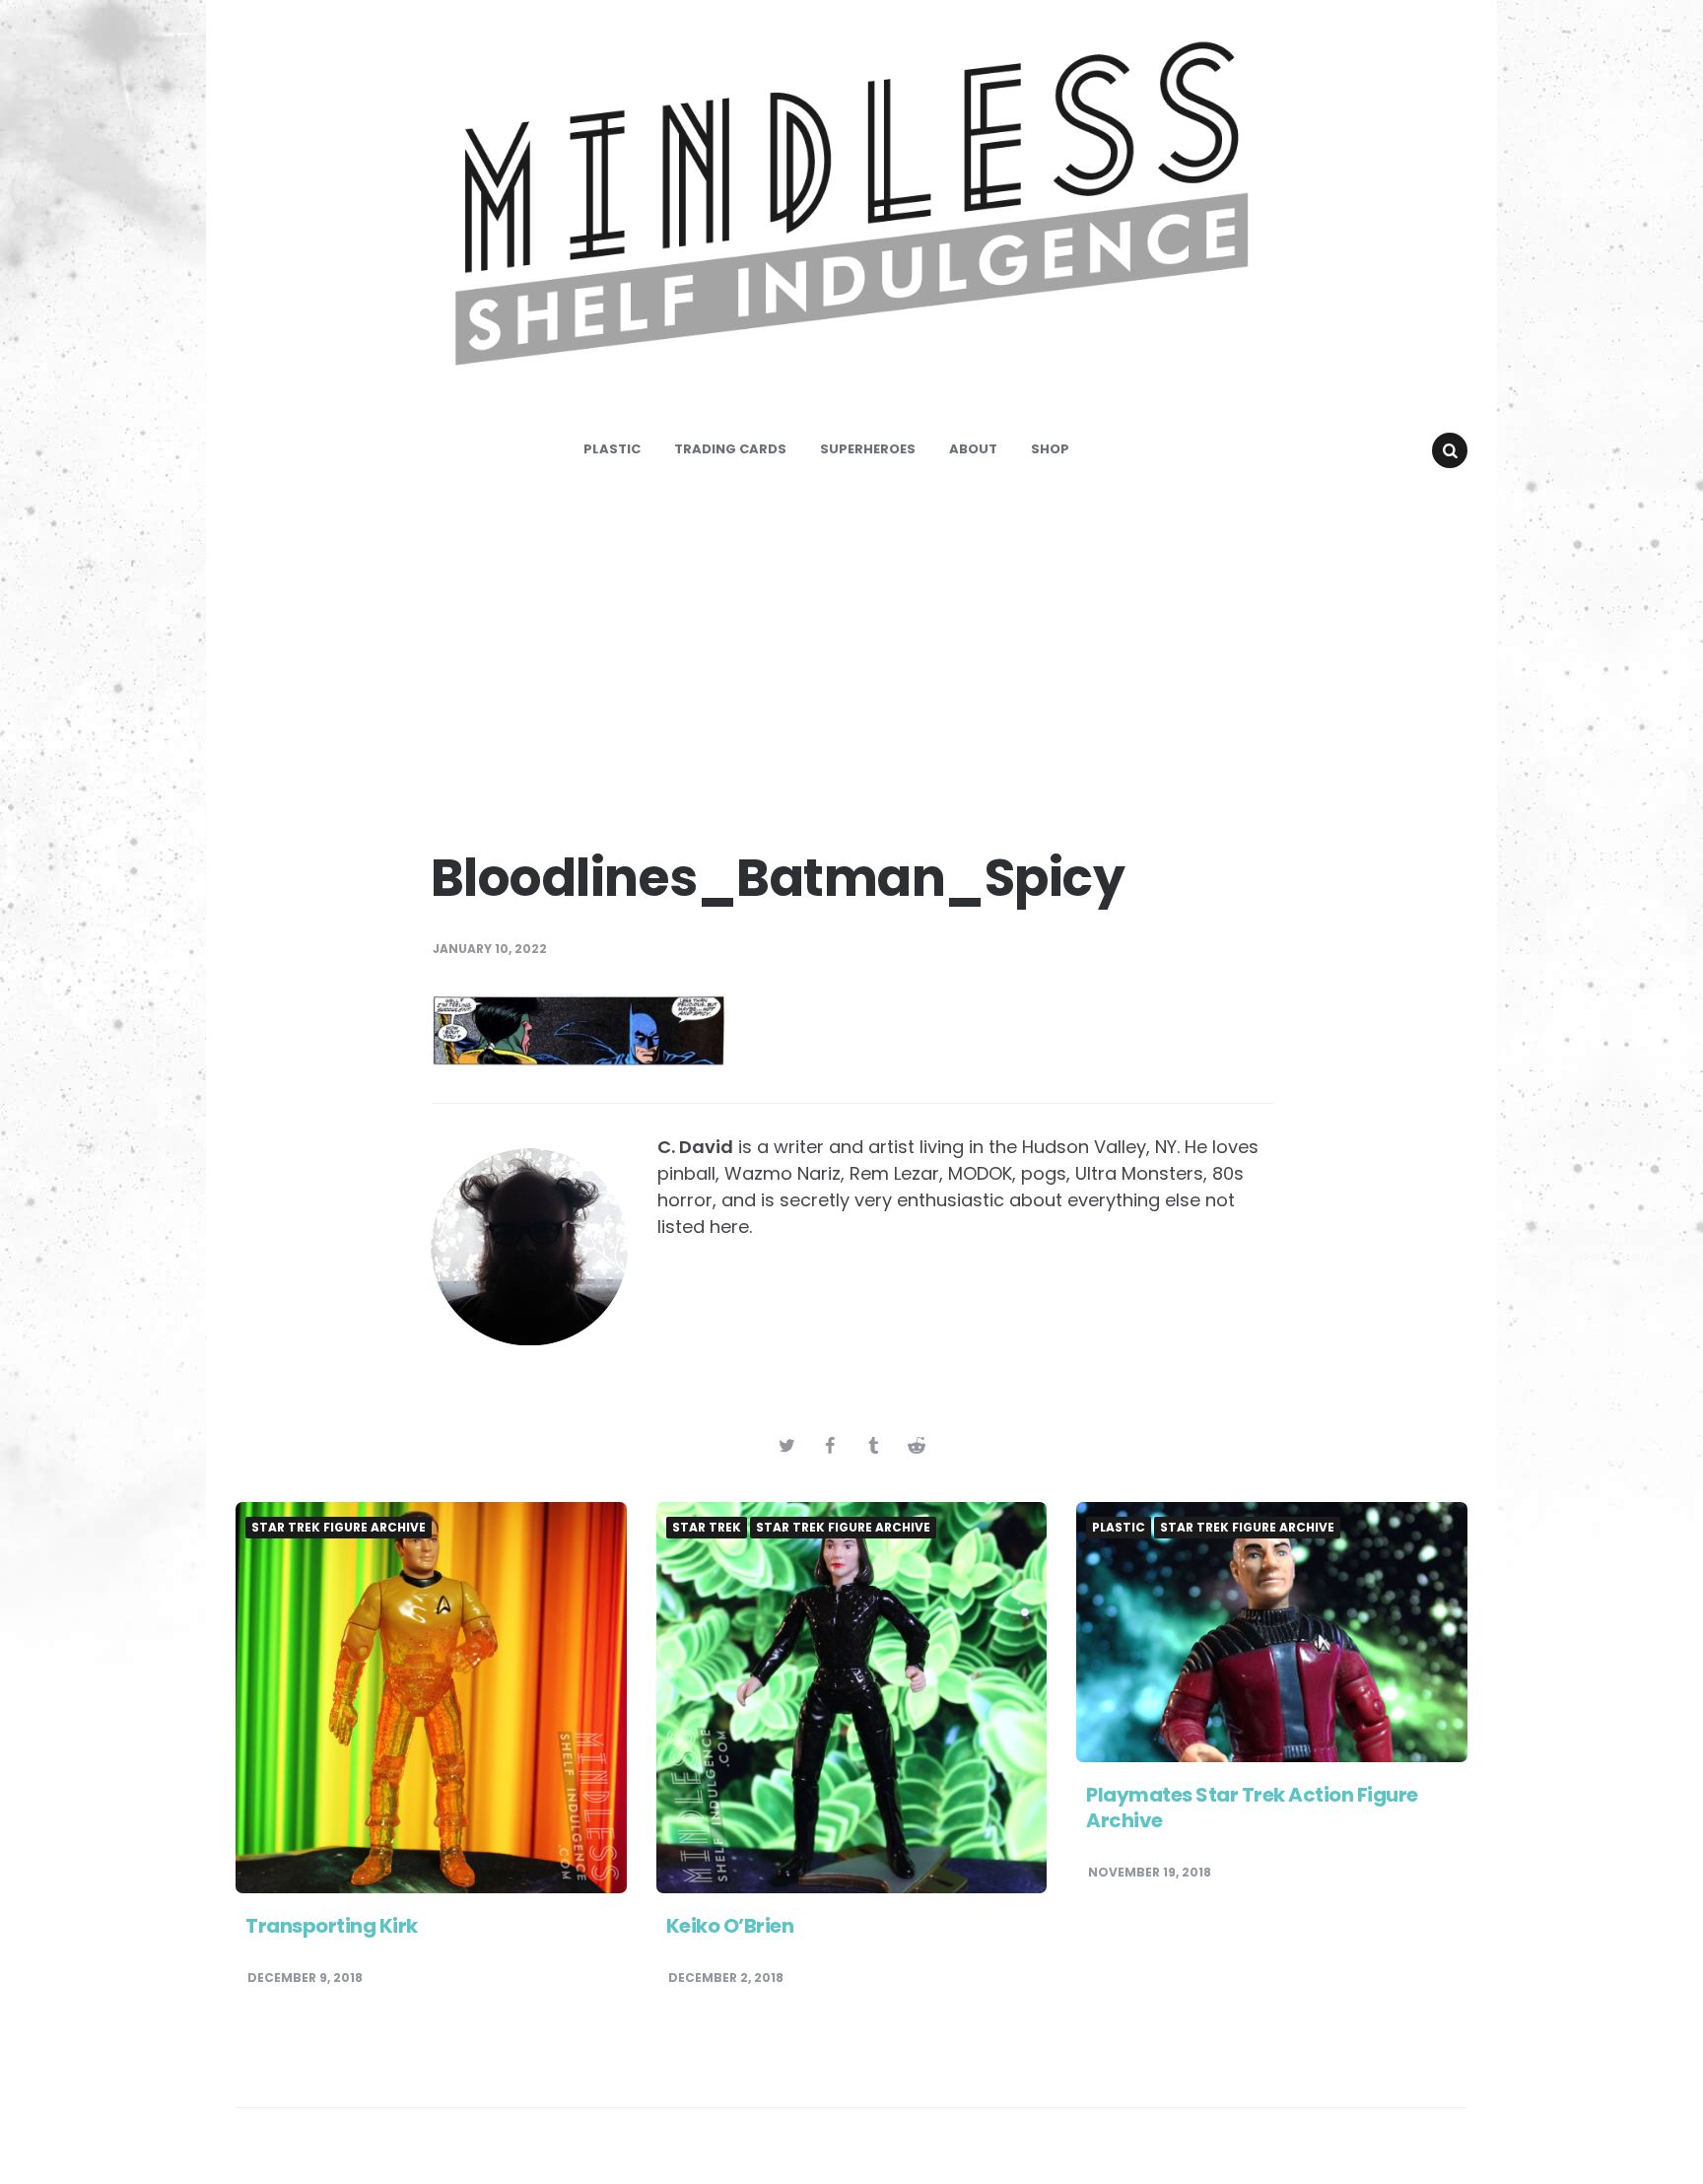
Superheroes (868, 449)
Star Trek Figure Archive (339, 1528)
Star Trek (707, 1528)
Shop (1050, 449)
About (973, 449)
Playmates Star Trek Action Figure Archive (1252, 1808)
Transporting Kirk (332, 1926)
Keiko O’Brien (730, 1926)
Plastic (612, 449)
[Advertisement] (851, 650)
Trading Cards (730, 449)
